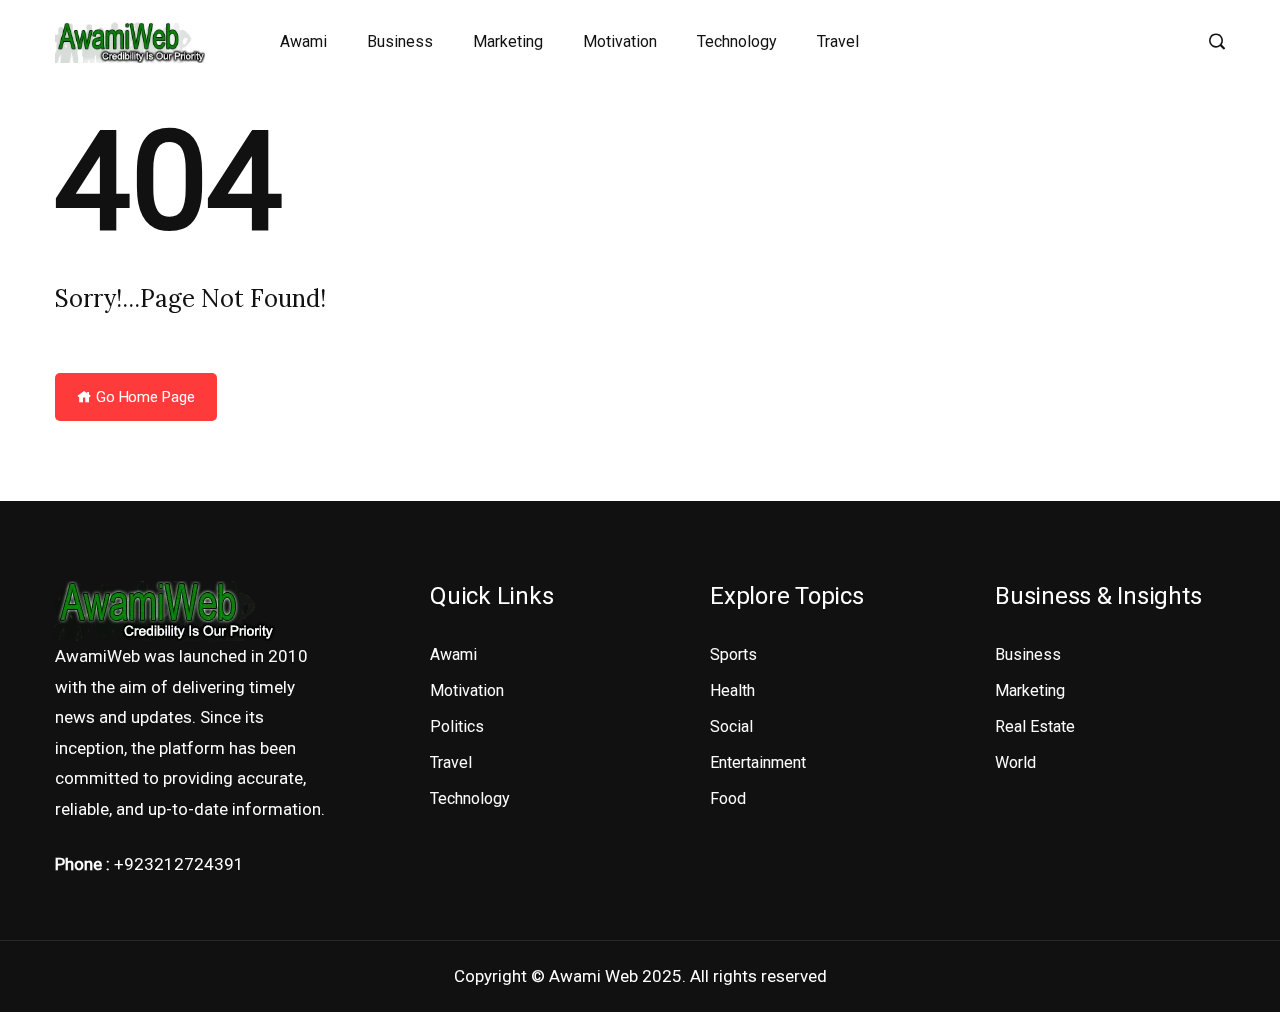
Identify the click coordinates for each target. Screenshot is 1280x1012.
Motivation (620, 41)
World (1015, 762)
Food (728, 798)
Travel (838, 41)
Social (731, 726)
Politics (457, 726)
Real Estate (1035, 726)
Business (400, 41)
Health (732, 690)
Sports (733, 654)
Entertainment (758, 762)
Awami (303, 41)
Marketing (508, 41)
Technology (737, 41)
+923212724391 (179, 864)
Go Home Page (143, 397)
